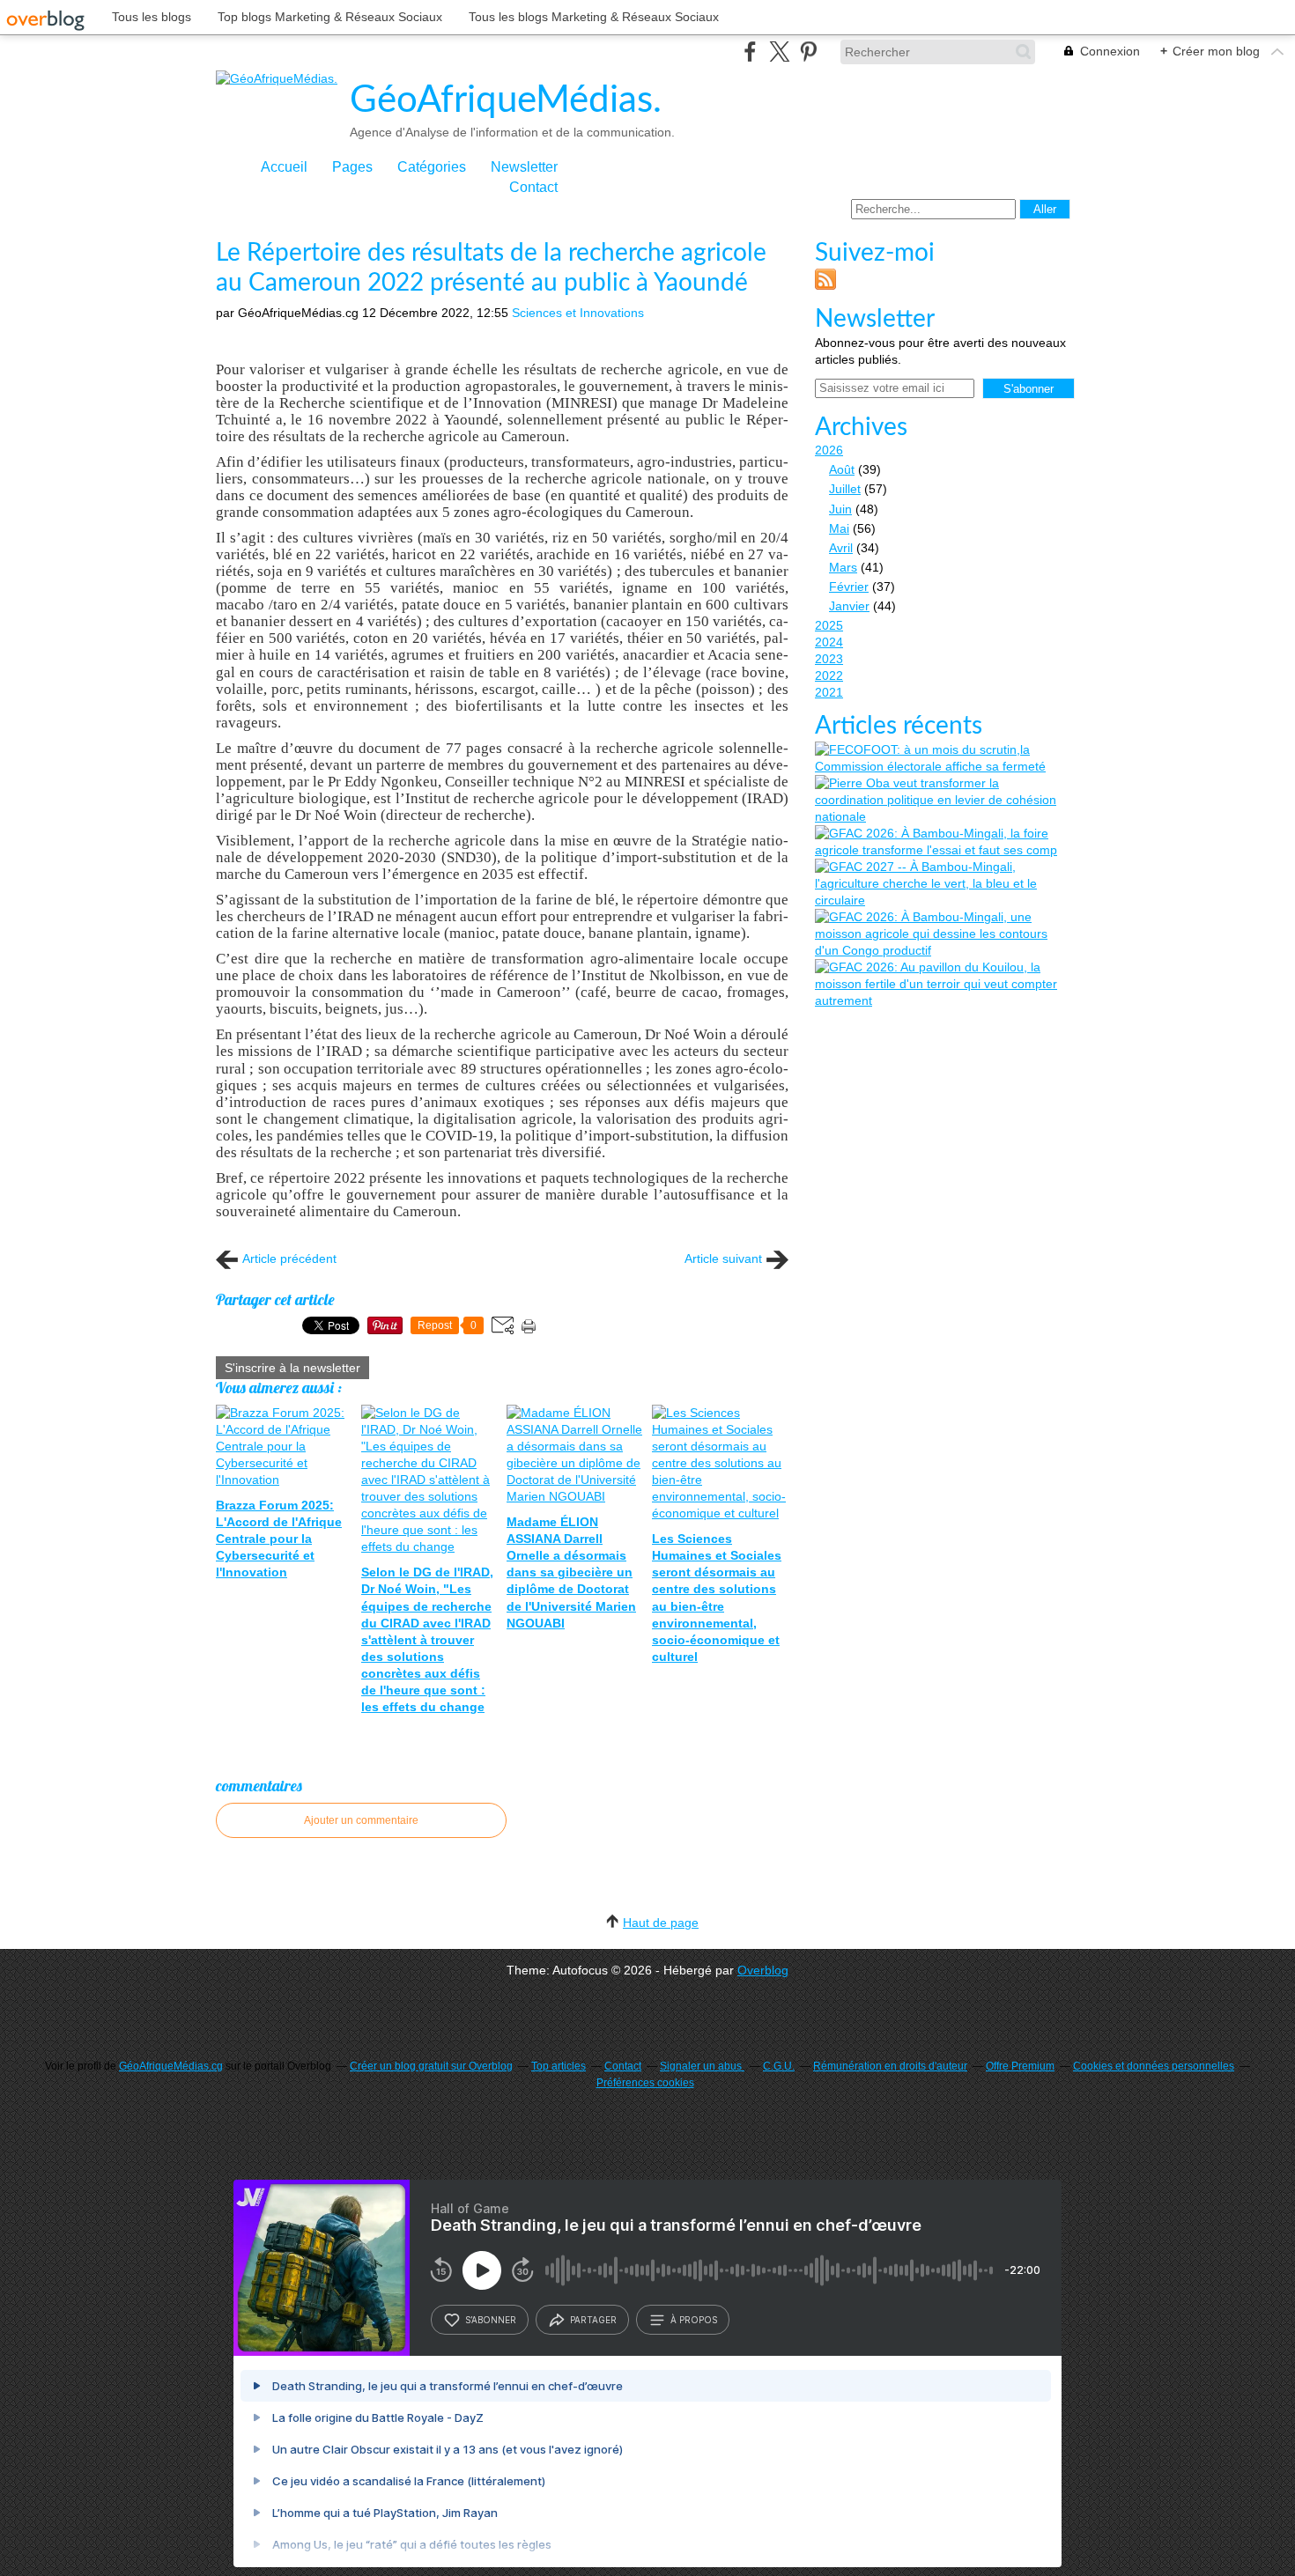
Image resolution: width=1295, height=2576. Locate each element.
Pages (352, 167)
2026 (829, 450)
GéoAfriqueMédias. (506, 100)
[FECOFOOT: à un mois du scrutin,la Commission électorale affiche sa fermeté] (943, 758)
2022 (829, 675)
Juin (840, 509)
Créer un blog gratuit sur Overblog (431, 2066)
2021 (829, 692)
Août (842, 469)
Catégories (432, 167)
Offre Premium (1020, 2066)
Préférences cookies (645, 2083)
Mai (839, 528)
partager (593, 2320)
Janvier (849, 606)
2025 (829, 625)
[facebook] (750, 52)
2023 (829, 659)
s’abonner (491, 2320)
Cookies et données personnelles (1154, 2066)
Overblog (763, 1970)
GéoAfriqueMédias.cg (171, 2066)
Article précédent (289, 1258)
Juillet (845, 489)
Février (849, 587)
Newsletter (524, 167)
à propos (694, 2320)
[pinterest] (808, 52)
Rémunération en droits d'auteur (890, 2066)
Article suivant (723, 1258)
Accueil (284, 167)
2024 (829, 642)
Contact (533, 187)
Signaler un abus (702, 2066)
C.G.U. (779, 2066)
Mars (843, 567)
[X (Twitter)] (779, 52)
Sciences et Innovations (578, 313)
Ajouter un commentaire (361, 1820)
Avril (841, 548)
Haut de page (661, 1923)
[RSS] (825, 285)
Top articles (559, 2066)
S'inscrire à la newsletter (292, 1368)
